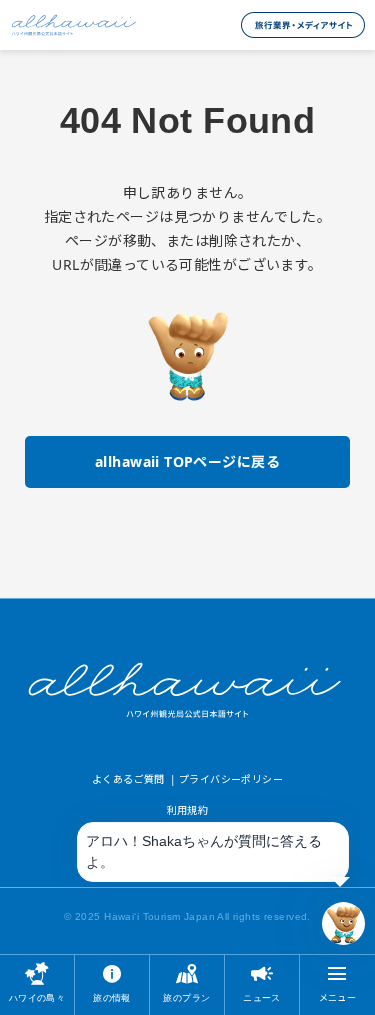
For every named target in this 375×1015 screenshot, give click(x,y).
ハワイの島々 (37, 997)
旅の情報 (112, 997)
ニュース (262, 997)
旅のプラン (186, 997)
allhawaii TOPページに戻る (187, 461)
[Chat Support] (343, 923)
